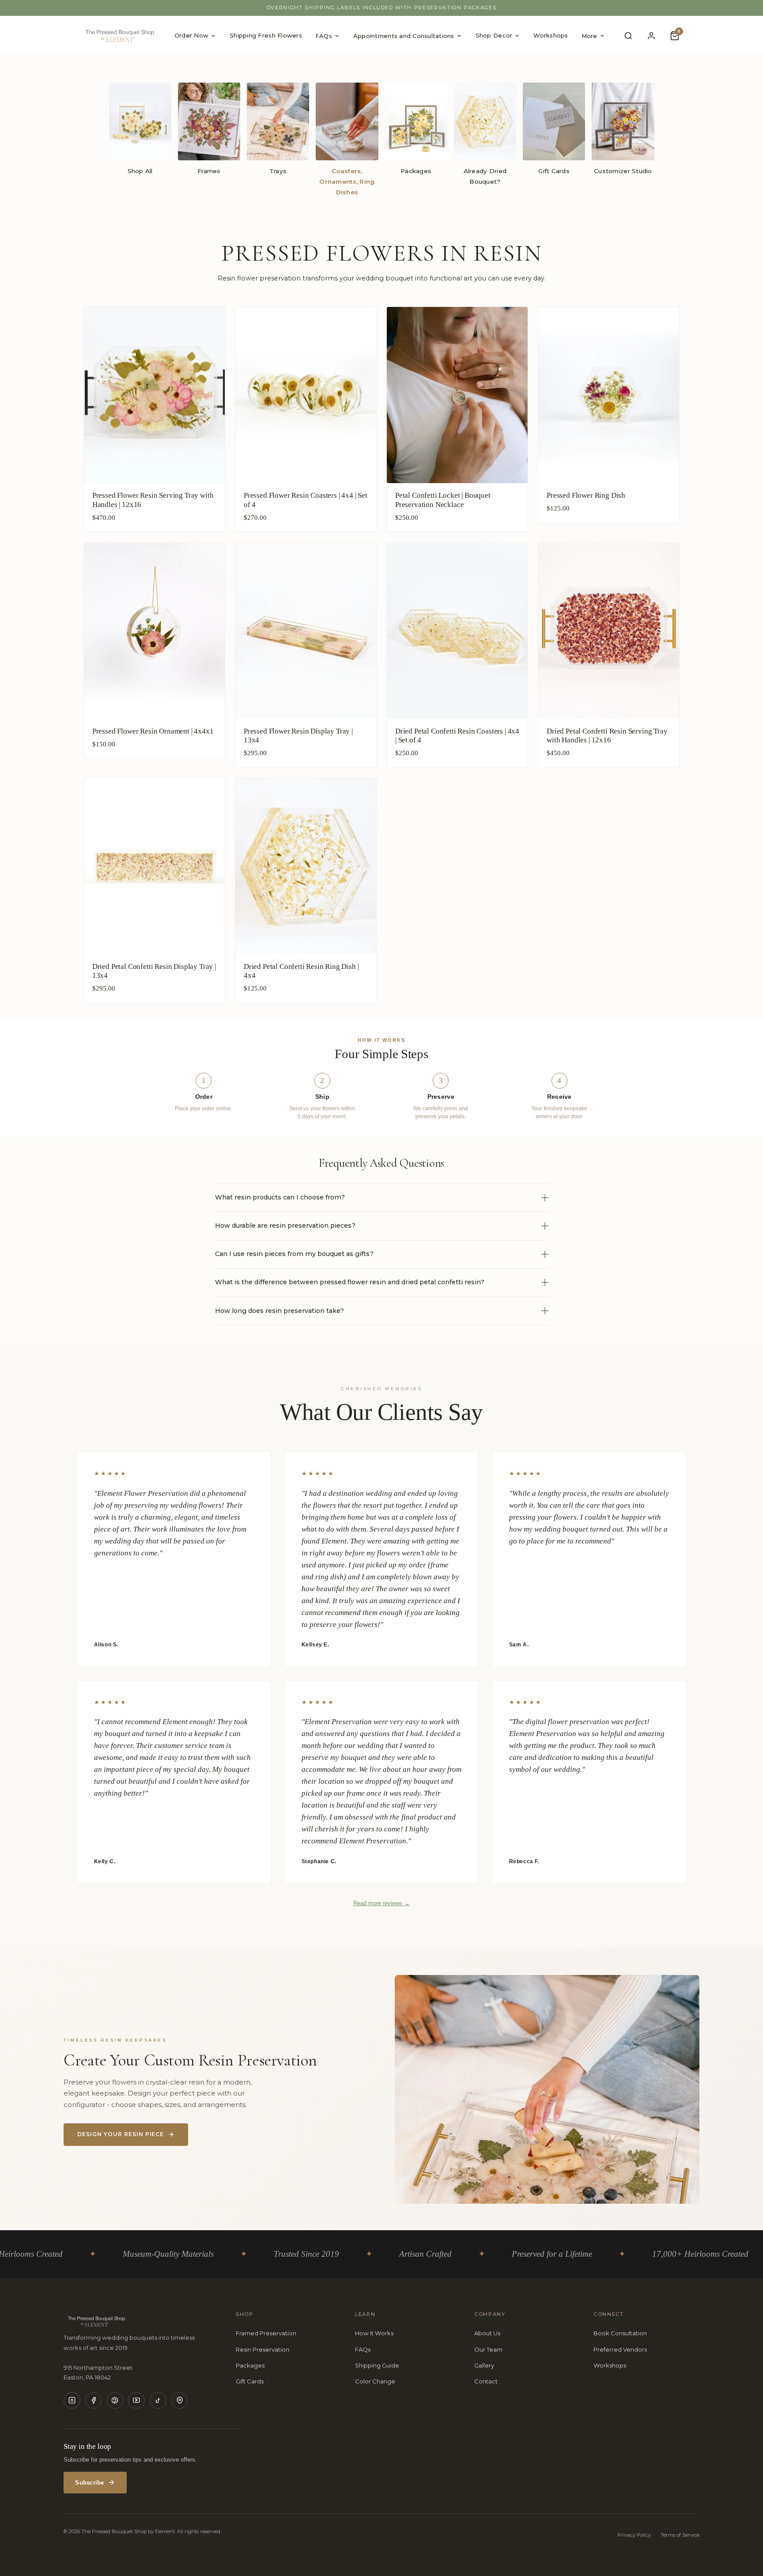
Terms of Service (680, 2535)
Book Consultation (620, 2333)
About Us (487, 2333)
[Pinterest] (115, 2401)
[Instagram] (72, 2401)
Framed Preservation (266, 2333)
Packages (250, 2365)
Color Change (375, 2381)
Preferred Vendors (620, 2349)
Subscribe (89, 2483)
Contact (486, 2381)
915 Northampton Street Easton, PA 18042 (98, 2372)
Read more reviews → (381, 1903)
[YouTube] (136, 2401)
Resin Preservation (263, 2349)
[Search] (628, 36)
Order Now (191, 35)
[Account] (652, 36)
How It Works (374, 2333)
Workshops (551, 35)
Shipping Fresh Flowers (266, 35)
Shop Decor (494, 35)
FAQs (324, 36)
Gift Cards (250, 2381)
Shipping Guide (377, 2365)
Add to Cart (154, 523)
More (589, 36)
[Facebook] (94, 2401)
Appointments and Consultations (404, 36)
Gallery (484, 2365)
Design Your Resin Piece (121, 2134)
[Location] (180, 2401)
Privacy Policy (634, 2535)
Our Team (488, 2349)
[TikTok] (158, 2401)
